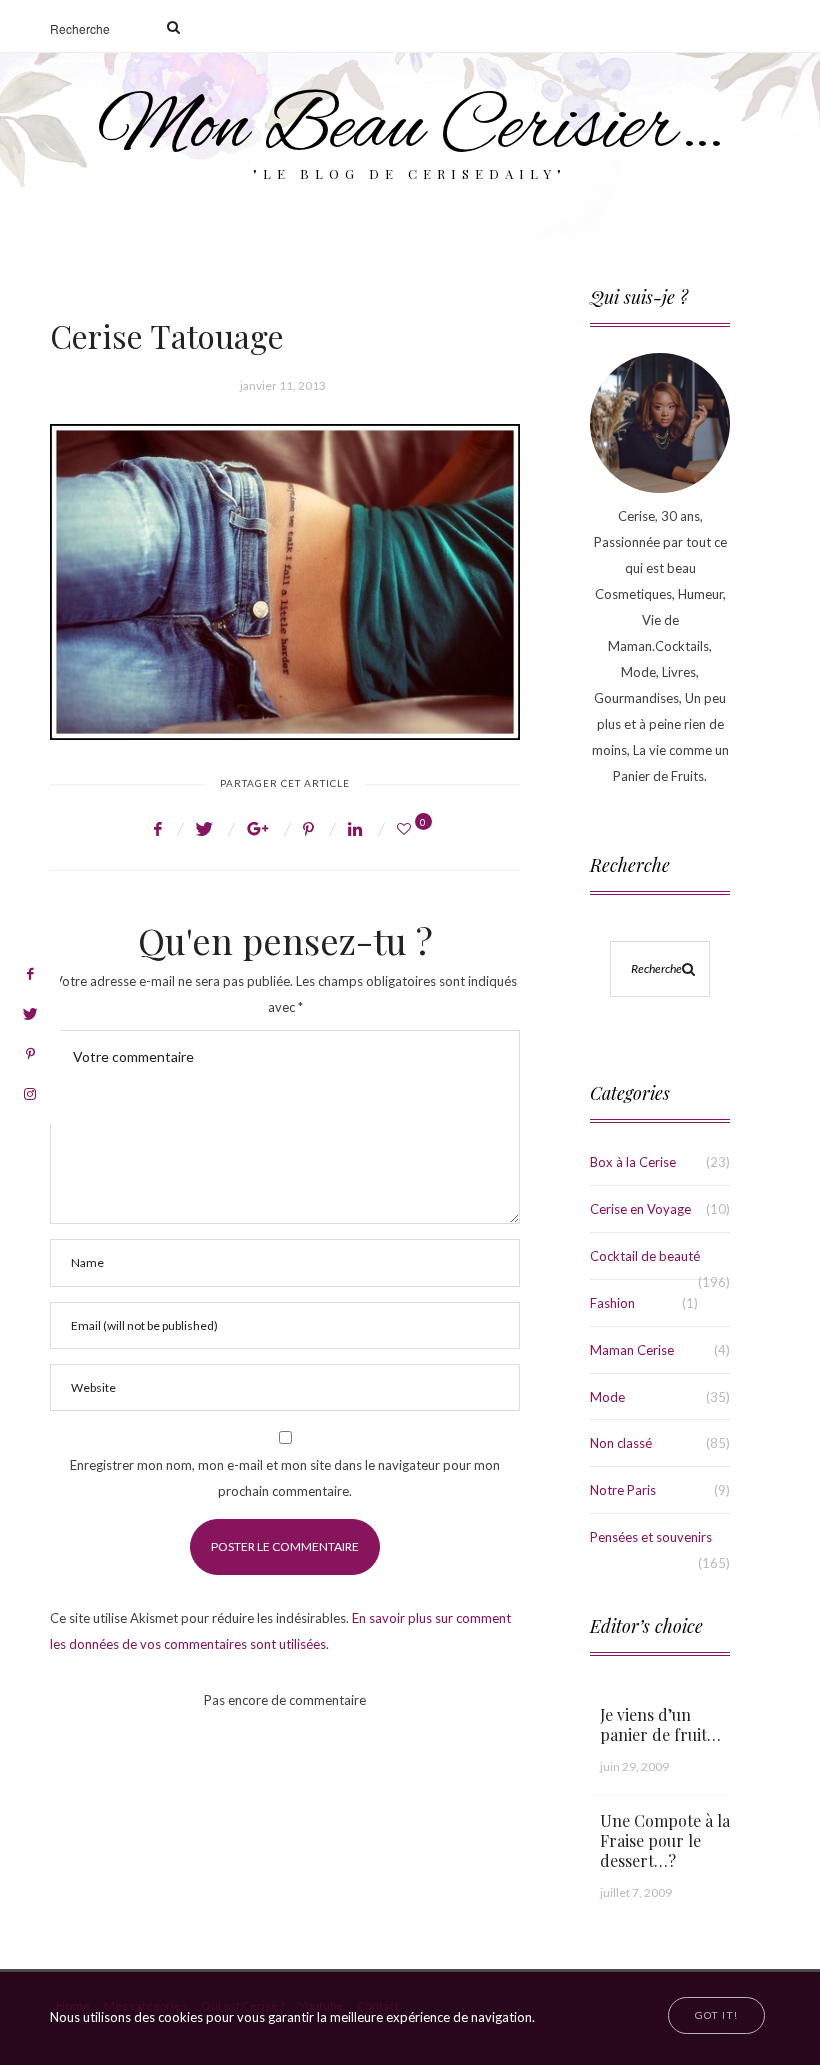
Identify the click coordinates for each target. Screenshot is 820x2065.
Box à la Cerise (633, 1162)
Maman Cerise (632, 1350)
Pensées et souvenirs (651, 1537)
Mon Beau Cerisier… (410, 129)
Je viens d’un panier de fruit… (660, 1724)
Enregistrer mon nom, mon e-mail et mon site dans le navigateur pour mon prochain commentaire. (285, 1478)
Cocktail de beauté (645, 1256)
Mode (607, 1397)
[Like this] (407, 828)
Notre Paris (623, 1490)
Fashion (612, 1303)
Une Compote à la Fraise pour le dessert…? (665, 1840)
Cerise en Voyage (640, 1209)
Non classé (621, 1443)
